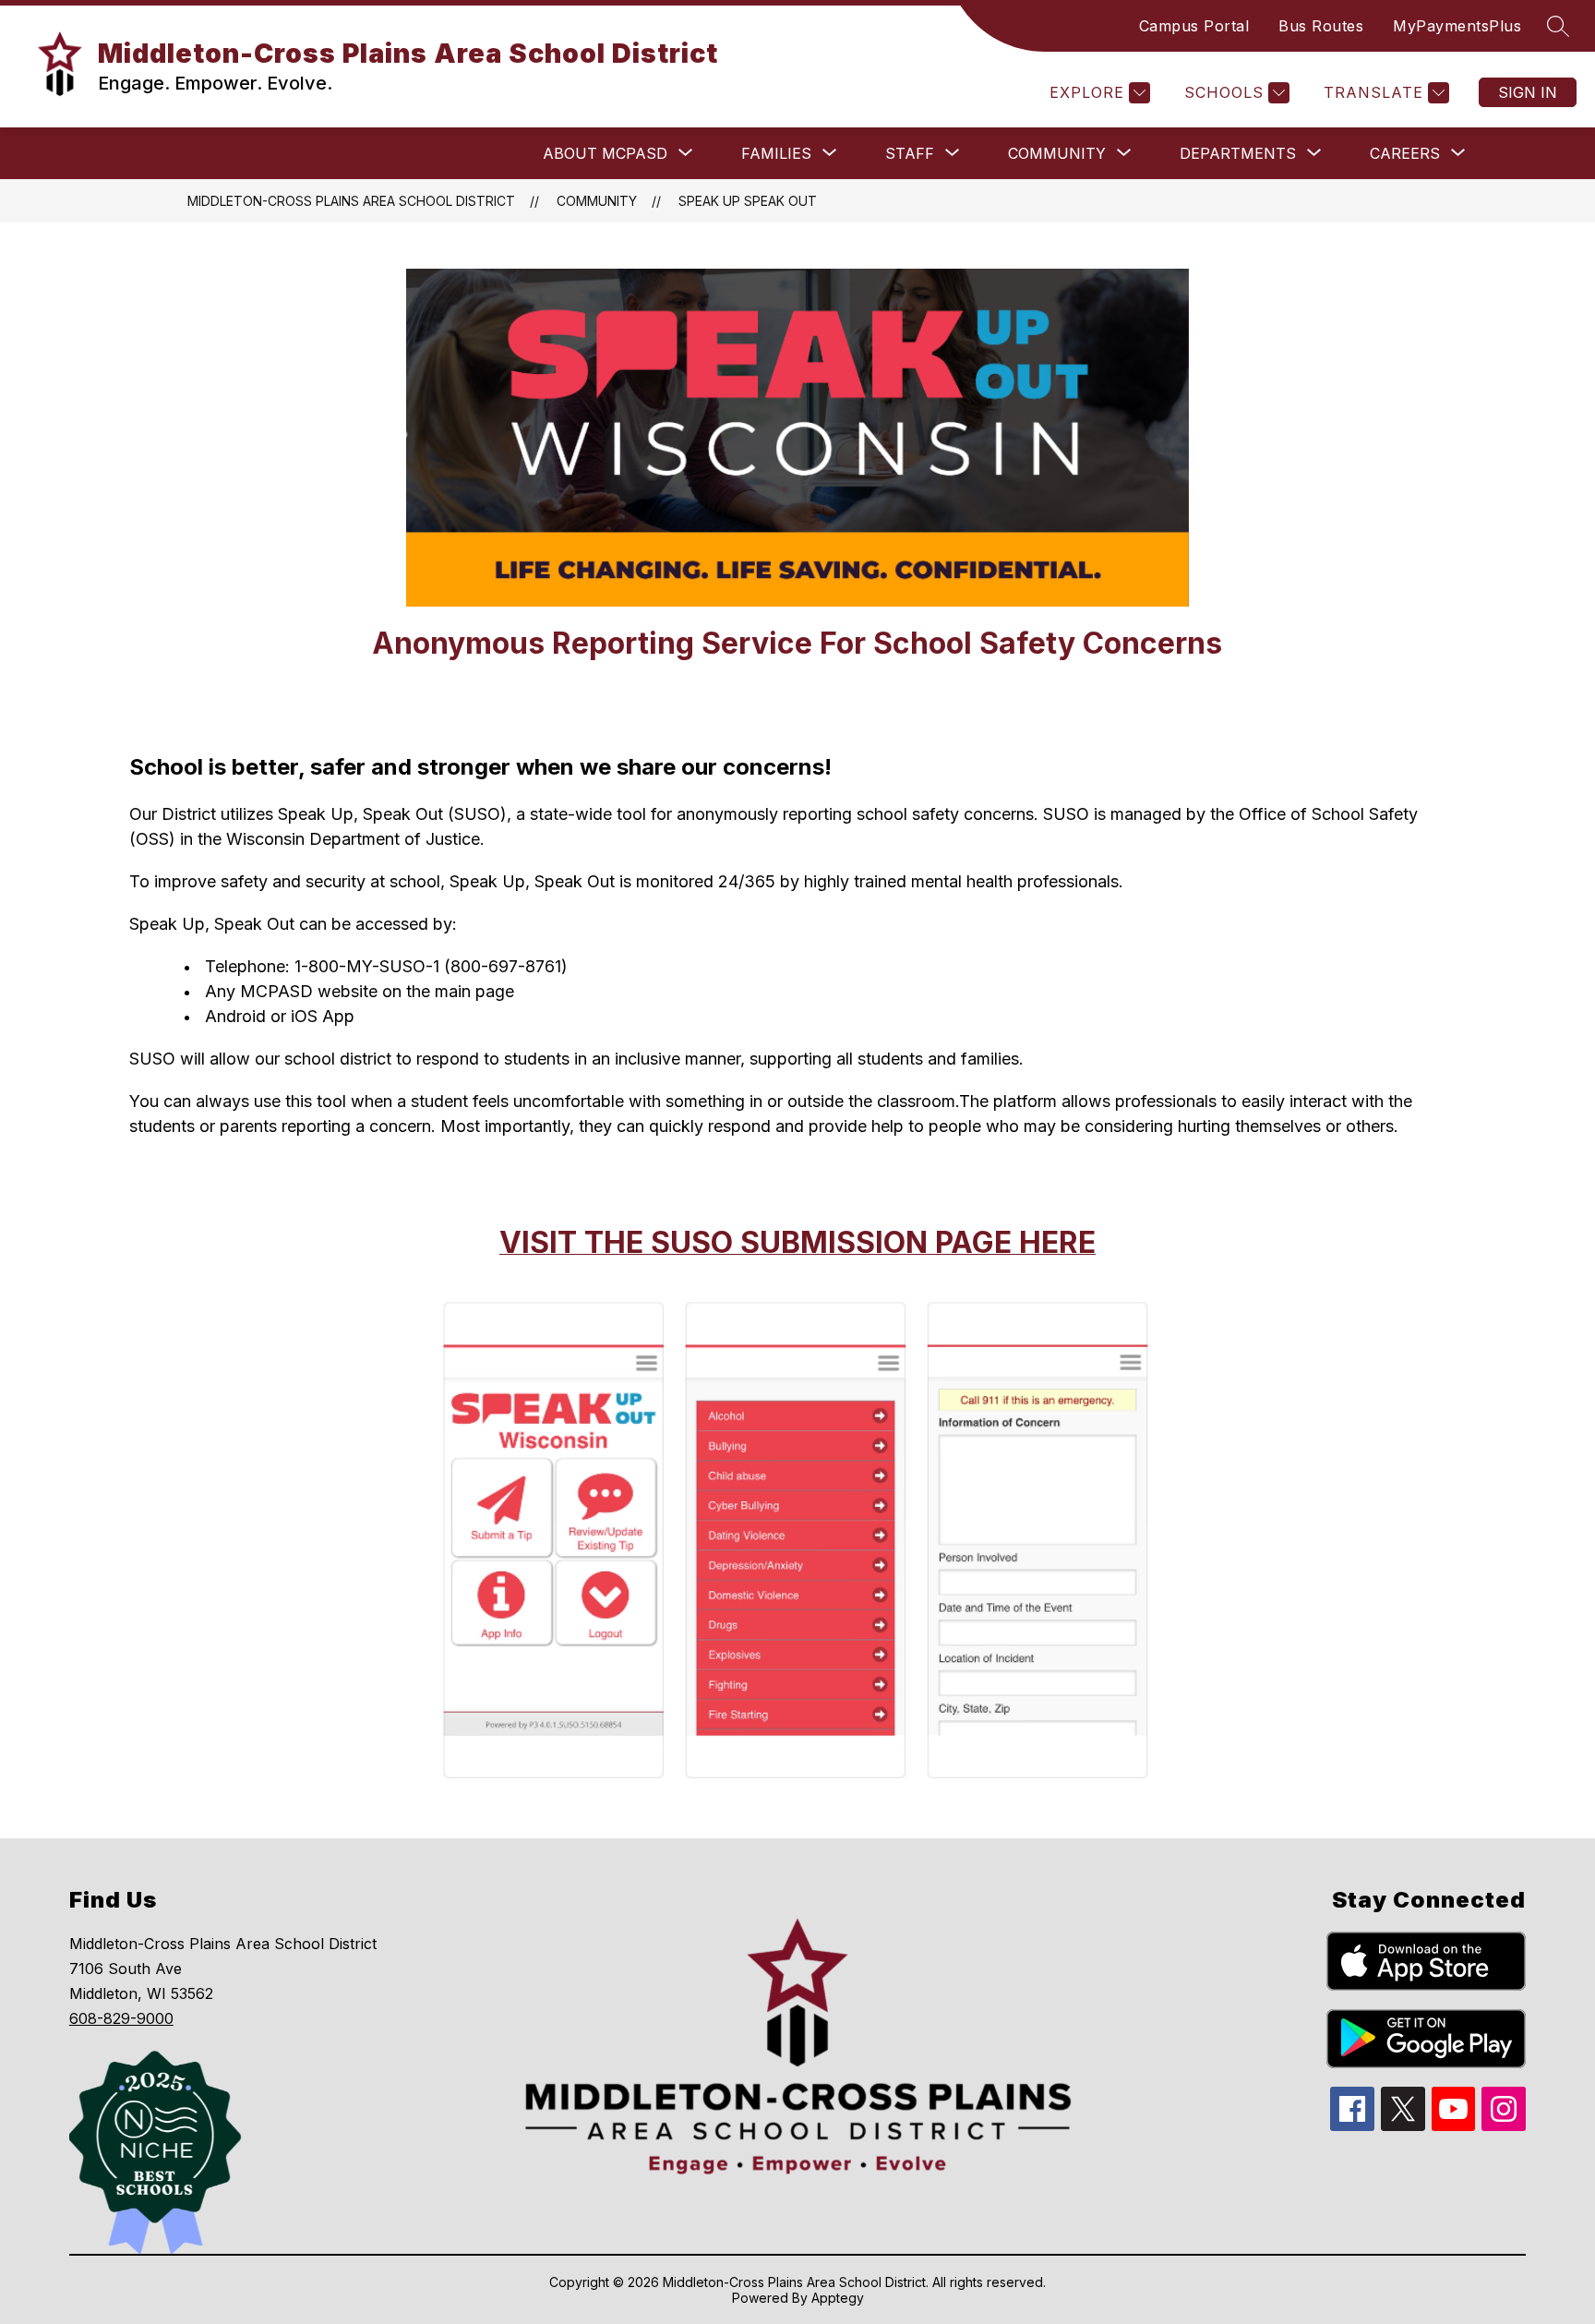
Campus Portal (1194, 26)
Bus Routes (1321, 26)
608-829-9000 (121, 2018)
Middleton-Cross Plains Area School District (351, 201)
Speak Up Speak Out (748, 201)
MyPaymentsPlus (1457, 26)
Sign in (1528, 92)
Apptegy (838, 2298)
